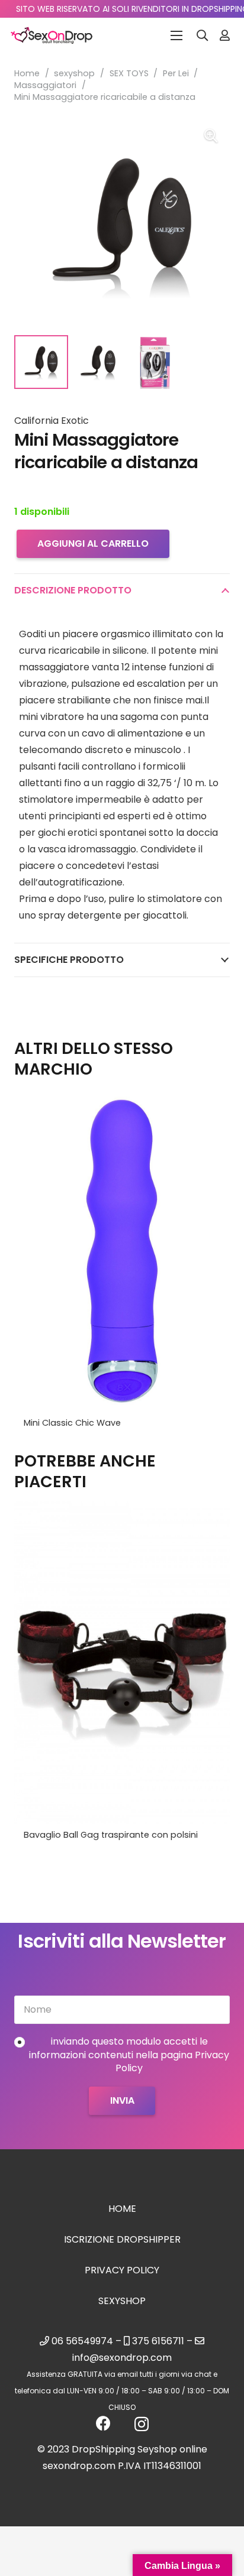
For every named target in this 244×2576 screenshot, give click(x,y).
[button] (203, 35)
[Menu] (176, 35)
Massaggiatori (45, 85)
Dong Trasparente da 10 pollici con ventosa (117, 1835)
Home (27, 73)
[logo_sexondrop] (52, 35)
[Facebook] (103, 2423)
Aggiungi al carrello (93, 544)
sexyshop (74, 73)
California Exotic (52, 421)
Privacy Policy (122, 2270)
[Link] (225, 35)
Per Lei (176, 73)
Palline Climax (53, 1423)
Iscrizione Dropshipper (122, 2239)
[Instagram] (142, 2424)
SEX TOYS (129, 73)
